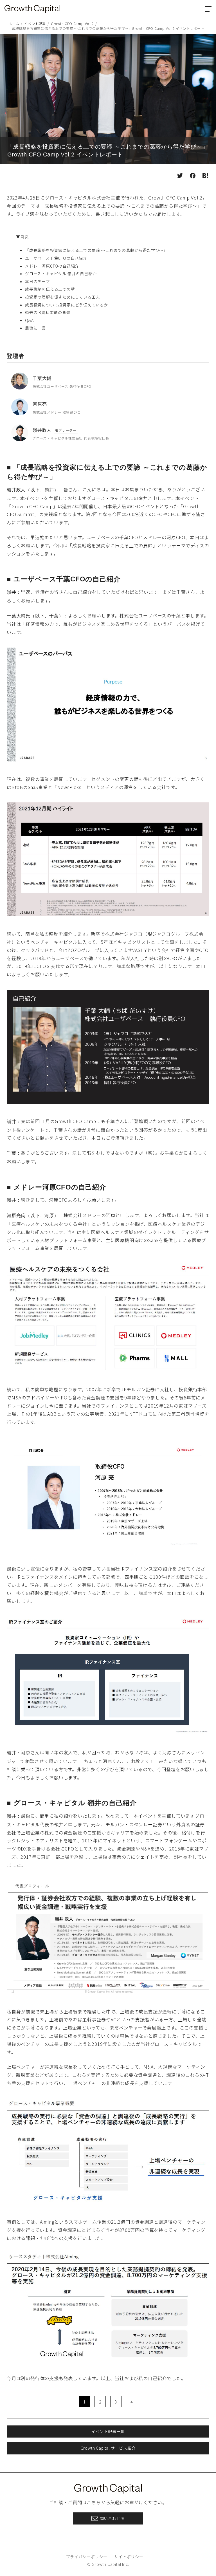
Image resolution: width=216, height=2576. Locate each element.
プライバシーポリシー (87, 2557)
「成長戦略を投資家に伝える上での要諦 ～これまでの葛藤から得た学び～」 (96, 250)
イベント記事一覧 (108, 2431)
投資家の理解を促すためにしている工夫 (62, 297)
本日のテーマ (38, 281)
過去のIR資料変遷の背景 (48, 312)
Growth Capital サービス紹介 (108, 2448)
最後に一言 (35, 328)
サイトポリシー (129, 2557)
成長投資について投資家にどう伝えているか (67, 305)
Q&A (29, 320)
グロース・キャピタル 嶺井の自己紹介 (61, 274)
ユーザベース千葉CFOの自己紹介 (56, 258)
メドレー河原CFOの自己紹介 (52, 266)
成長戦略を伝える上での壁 (50, 289)
